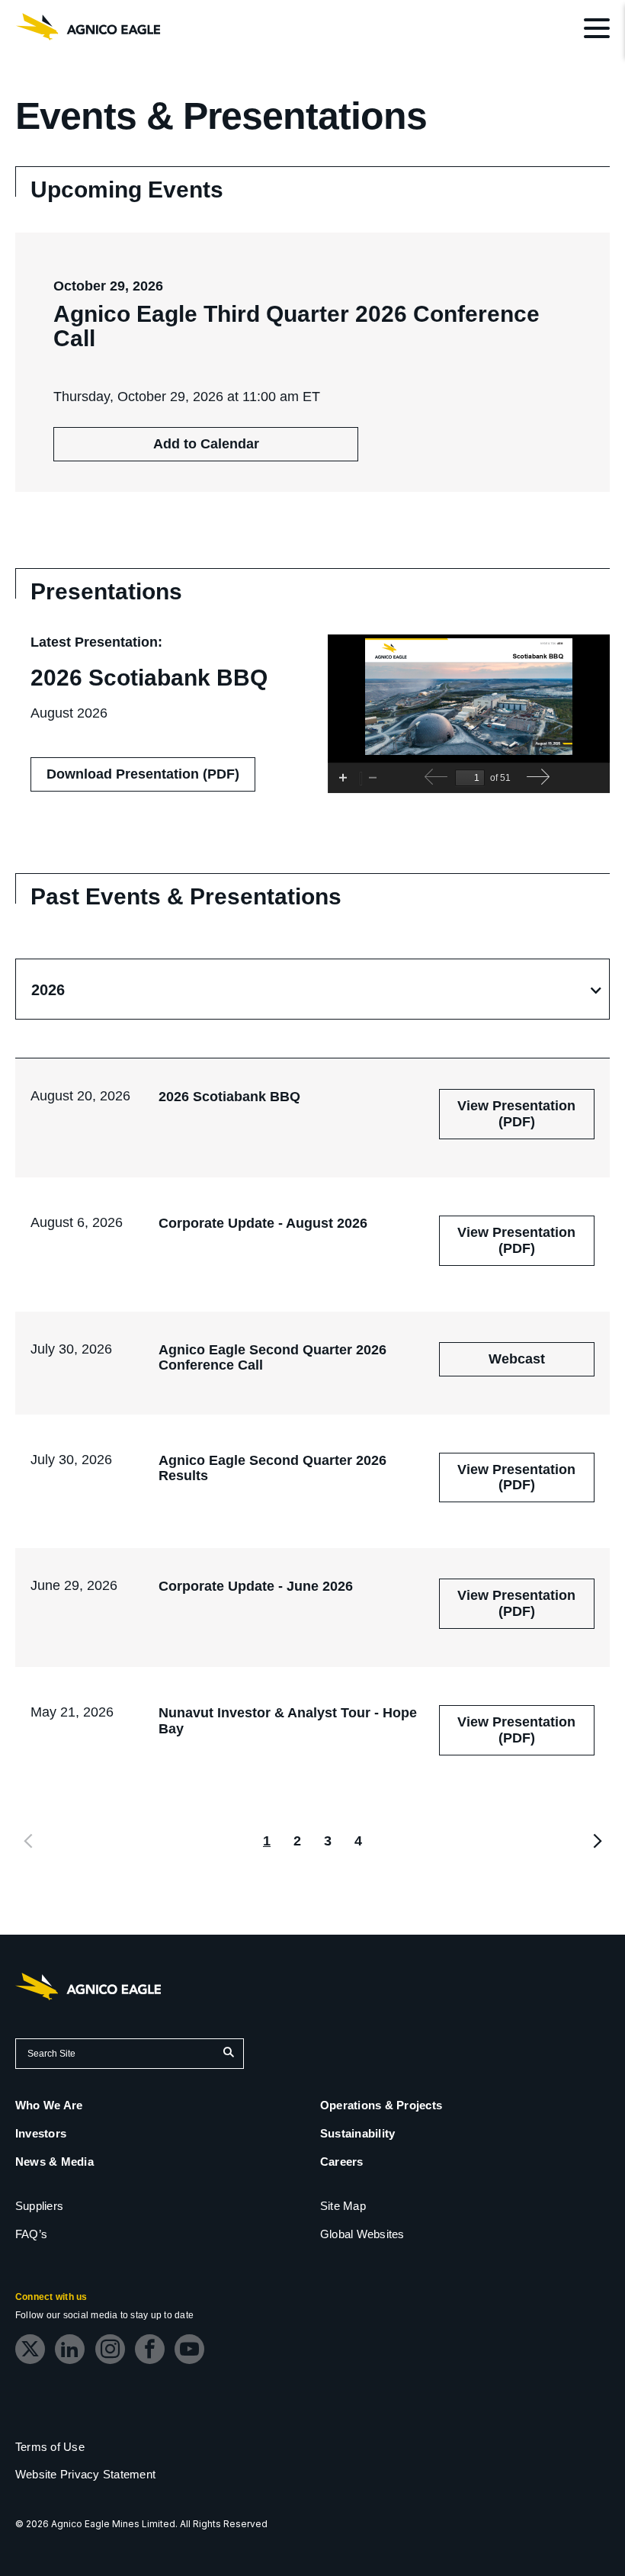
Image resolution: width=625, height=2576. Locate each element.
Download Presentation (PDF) (151, 779)
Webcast (542, 1363)
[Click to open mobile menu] (597, 31)
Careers (342, 2162)
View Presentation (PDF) (523, 1119)
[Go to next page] (596, 1841)
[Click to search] (228, 2054)
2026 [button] (48, 990)
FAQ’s (31, 2234)
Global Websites (362, 2234)
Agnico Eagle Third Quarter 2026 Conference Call (296, 326)
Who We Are (49, 2105)
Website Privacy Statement (85, 2474)
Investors (41, 2133)
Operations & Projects (381, 2105)
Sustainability (357, 2133)
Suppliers (39, 2206)
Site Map (343, 2206)
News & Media (54, 2162)
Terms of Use (50, 2447)
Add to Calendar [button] (206, 444)
